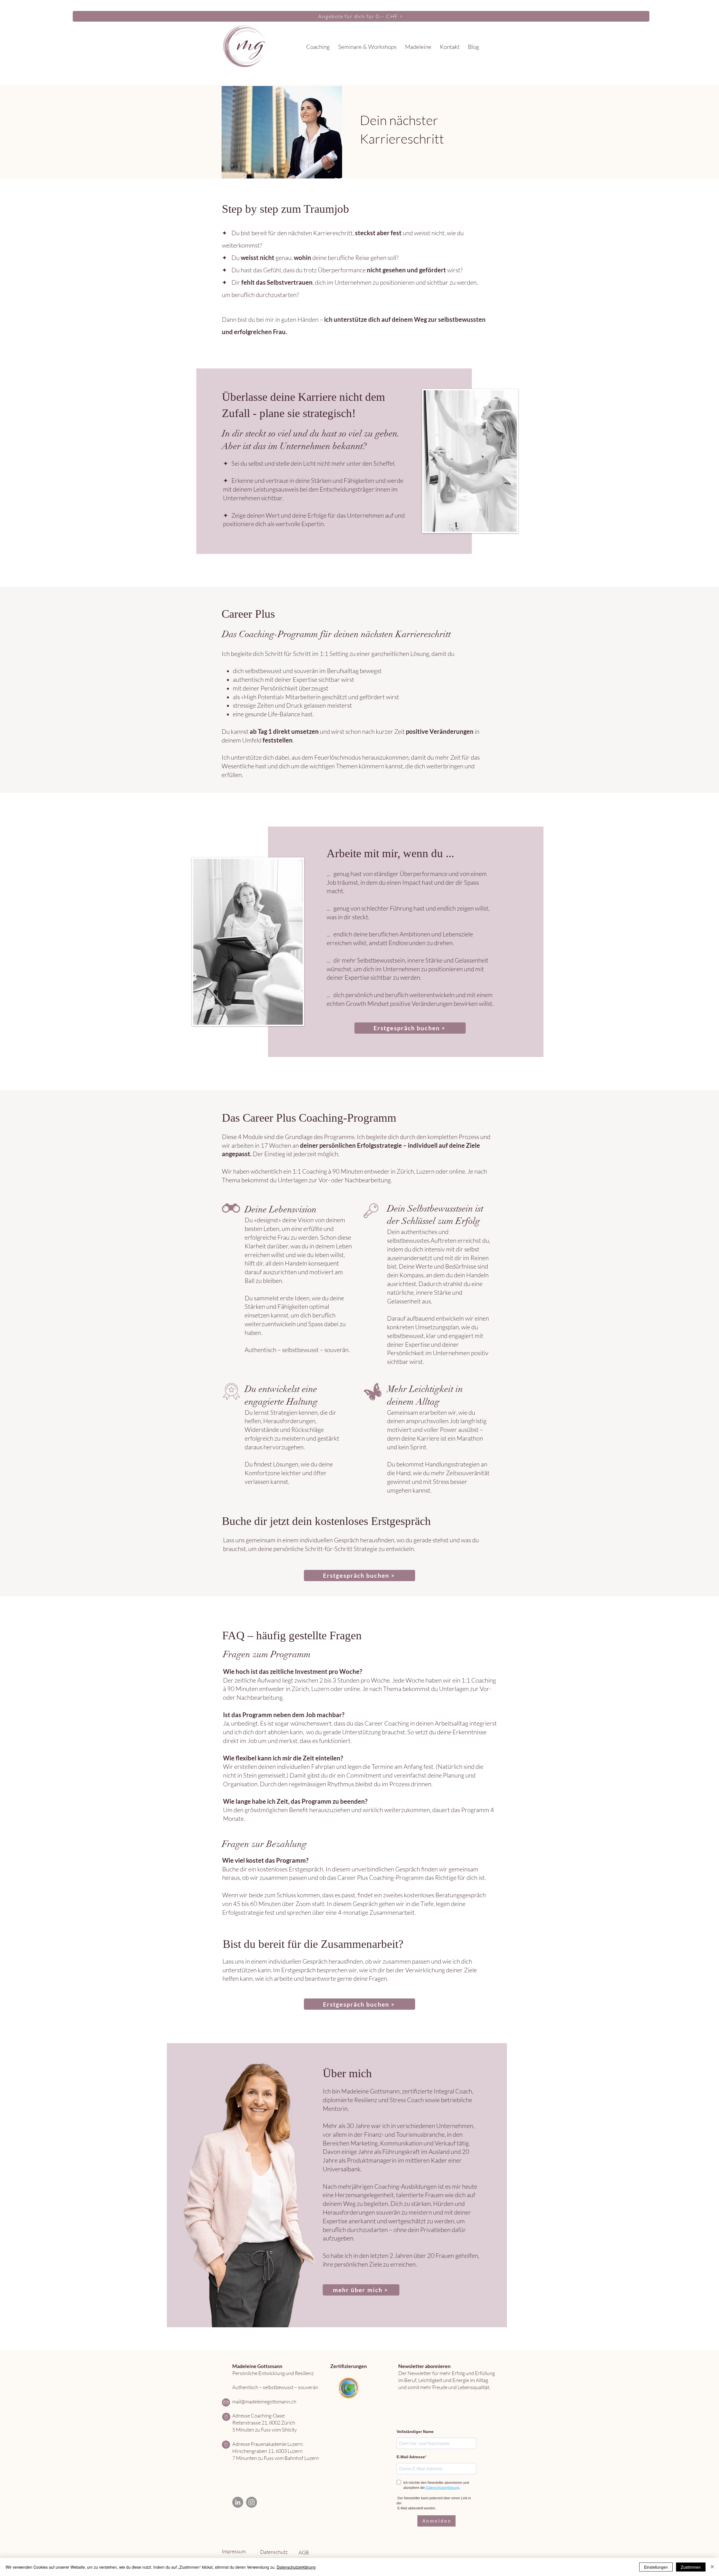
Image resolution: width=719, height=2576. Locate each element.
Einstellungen (656, 2567)
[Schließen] (712, 2567)
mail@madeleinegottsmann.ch (264, 2401)
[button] (318, 47)
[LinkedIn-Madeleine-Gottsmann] (238, 2502)
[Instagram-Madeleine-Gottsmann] (252, 2502)
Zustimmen (691, 2567)
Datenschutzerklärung (296, 2567)
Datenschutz (274, 2552)
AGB (304, 2552)
